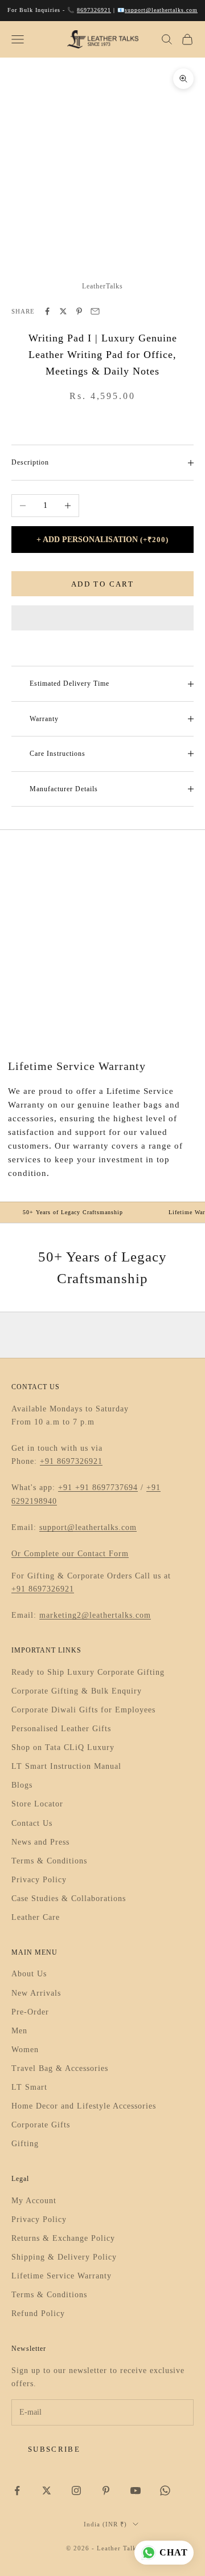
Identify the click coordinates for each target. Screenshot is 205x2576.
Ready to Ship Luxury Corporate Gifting (88, 1672)
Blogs (22, 1785)
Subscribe (54, 2449)
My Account (34, 2201)
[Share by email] (95, 311)
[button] (102, 618)
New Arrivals (36, 1993)
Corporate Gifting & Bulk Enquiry (77, 1691)
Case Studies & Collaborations (69, 1899)
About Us (29, 1974)
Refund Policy (38, 2313)
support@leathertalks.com (161, 10)
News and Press (40, 1842)
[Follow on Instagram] (76, 2490)
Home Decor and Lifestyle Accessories (84, 2106)
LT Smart (29, 2087)
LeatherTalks (102, 286)
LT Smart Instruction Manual (66, 1766)
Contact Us (32, 1823)
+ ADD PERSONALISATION (102, 540)
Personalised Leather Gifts (61, 1729)
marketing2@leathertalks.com (95, 1615)
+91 (67, 1488)
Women (25, 2050)
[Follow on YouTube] (136, 2490)
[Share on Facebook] (47, 311)
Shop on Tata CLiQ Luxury (63, 1747)
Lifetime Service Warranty (61, 2276)
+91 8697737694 (106, 1488)
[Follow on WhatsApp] (165, 2490)
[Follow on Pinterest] (106, 2490)
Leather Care (36, 1917)
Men (19, 2031)
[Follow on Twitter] (47, 2490)
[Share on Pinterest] (79, 311)
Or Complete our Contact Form (70, 1554)
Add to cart (102, 584)
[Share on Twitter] (63, 311)
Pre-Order (30, 2012)
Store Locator (37, 1804)
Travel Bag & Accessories (60, 2068)
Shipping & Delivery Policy (64, 2257)
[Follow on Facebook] (17, 2490)
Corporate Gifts (41, 2125)
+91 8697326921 (71, 1461)
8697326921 (94, 10)
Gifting (25, 2144)
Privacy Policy (39, 1880)
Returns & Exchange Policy (63, 2238)
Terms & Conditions (49, 1861)
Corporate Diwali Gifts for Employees (83, 1710)
